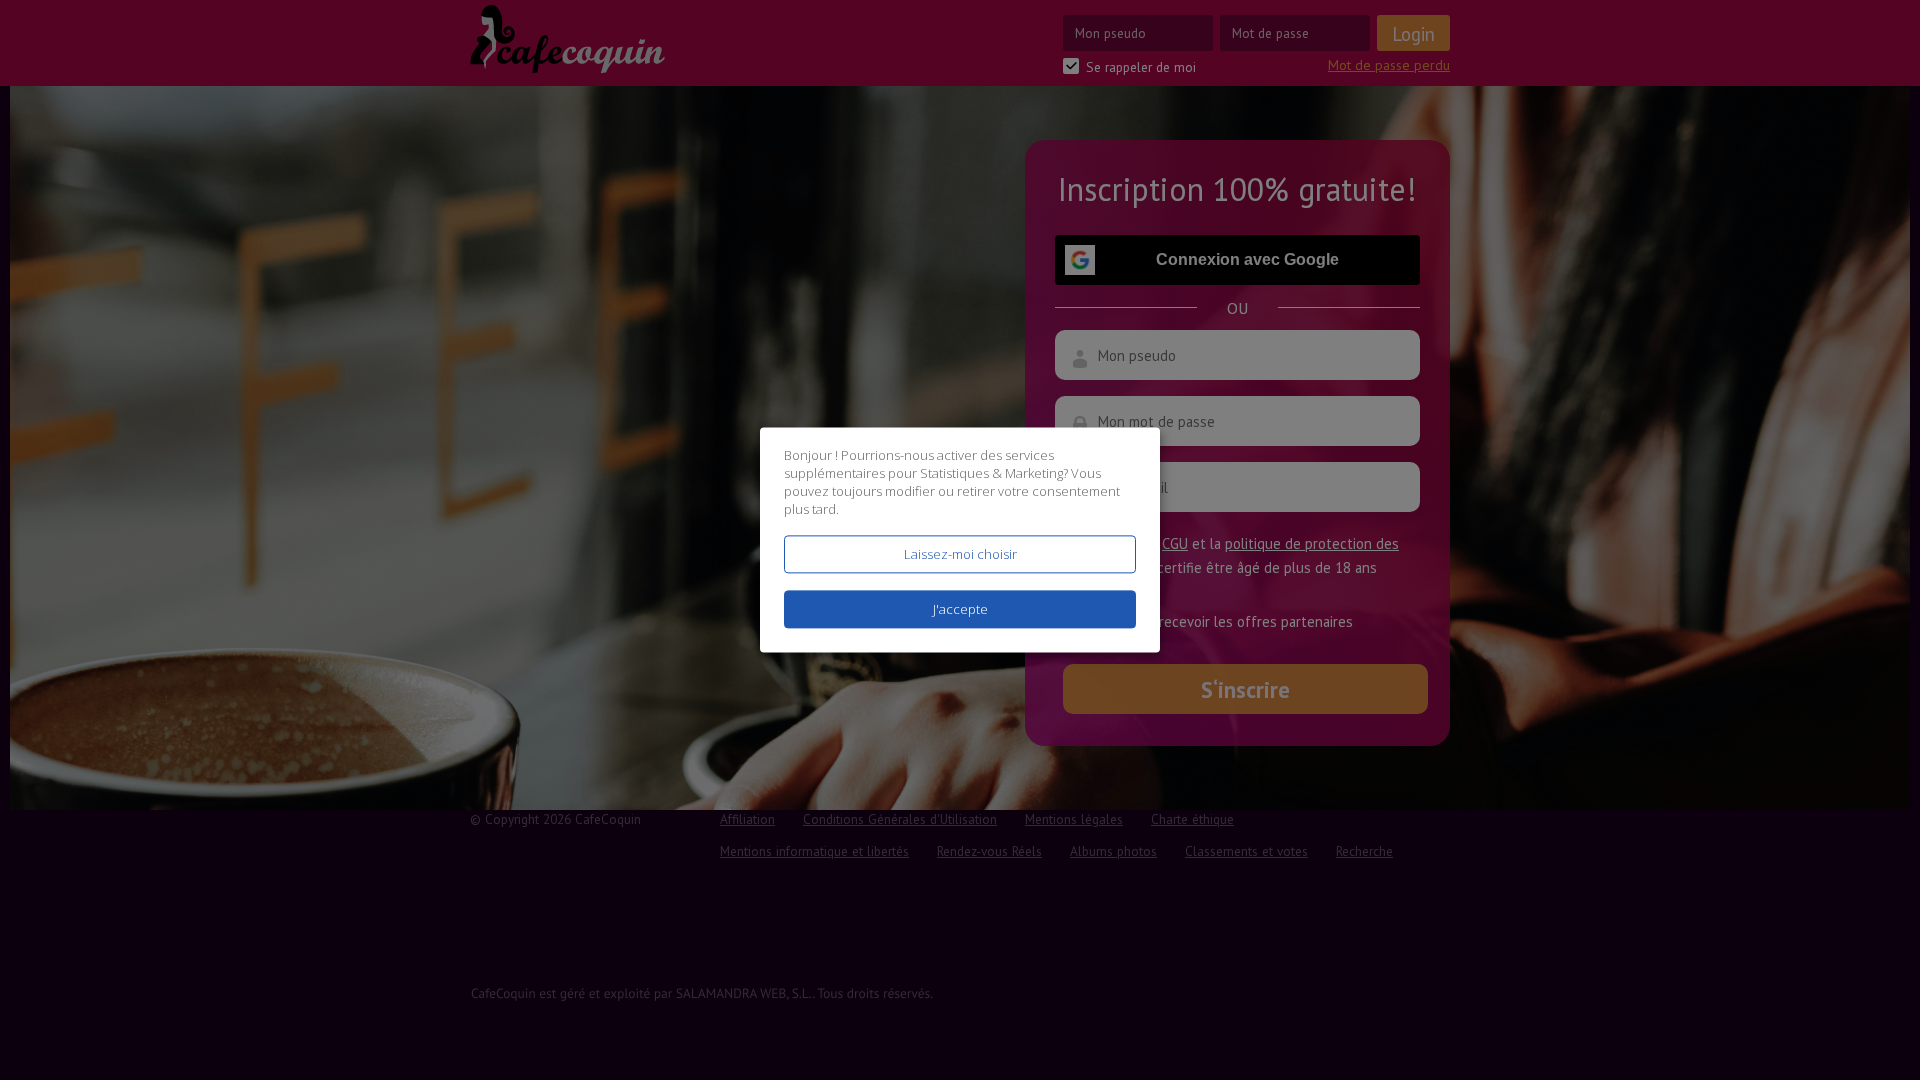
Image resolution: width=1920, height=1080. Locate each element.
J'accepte (960, 610)
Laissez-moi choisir (960, 554)
